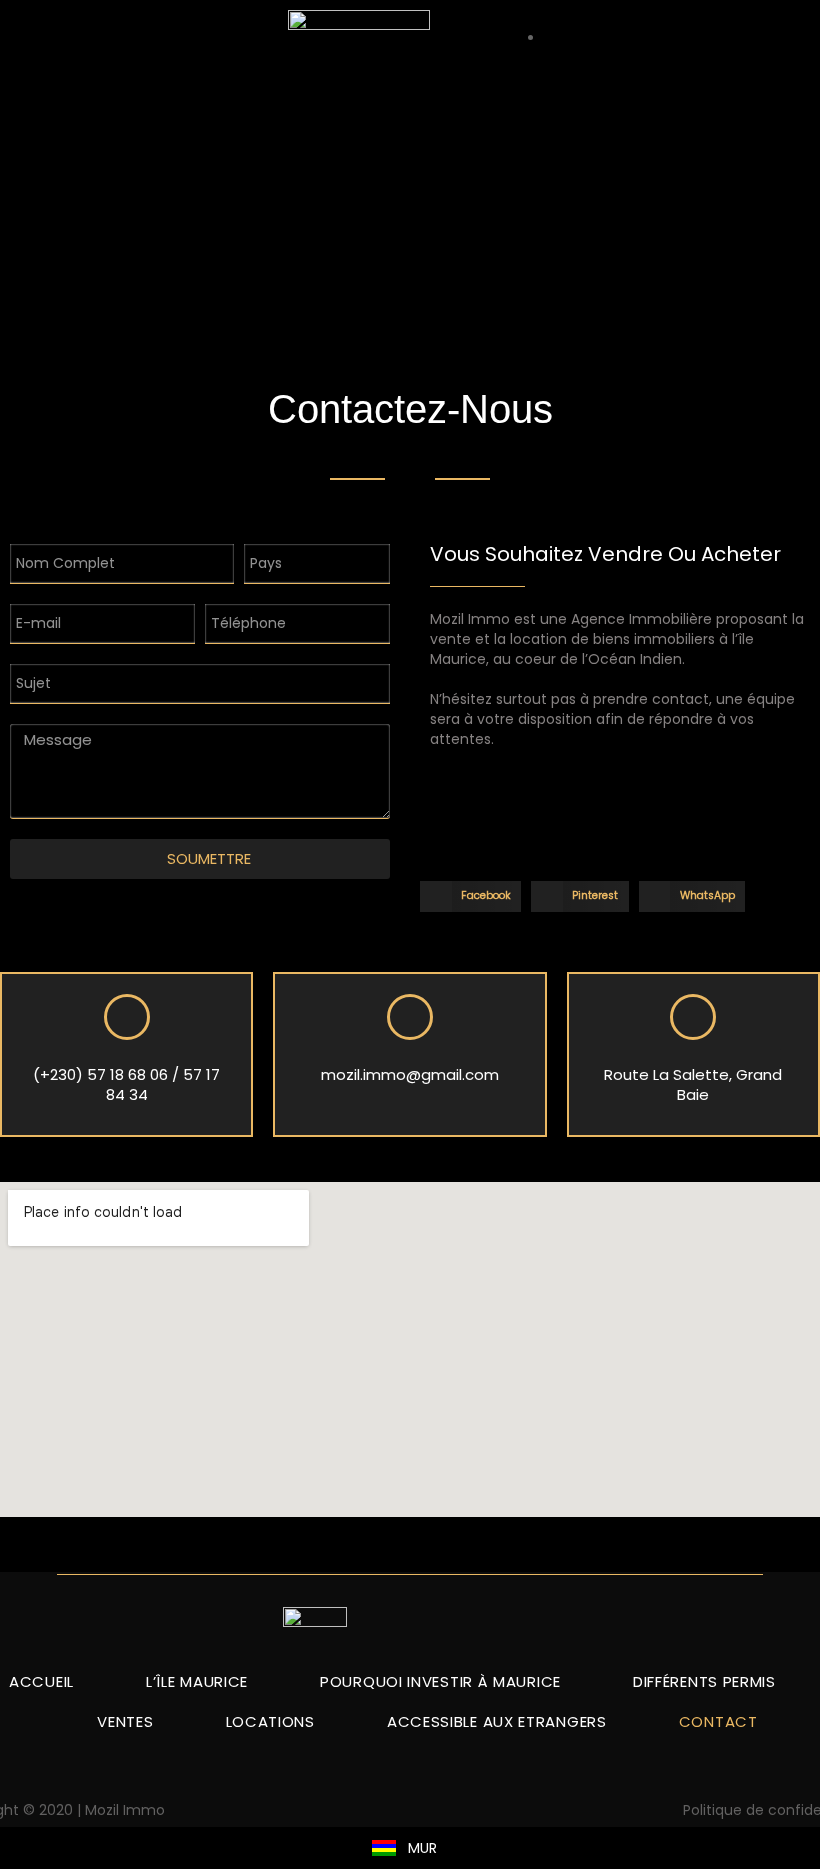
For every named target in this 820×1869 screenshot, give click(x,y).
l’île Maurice (197, 1681)
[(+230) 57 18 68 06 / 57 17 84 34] (127, 1017)
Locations (270, 1721)
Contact (718, 1721)
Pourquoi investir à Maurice (440, 1681)
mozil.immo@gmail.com (410, 1074)
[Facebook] (410, 1807)
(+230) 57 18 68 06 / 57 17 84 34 (126, 1084)
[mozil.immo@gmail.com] (410, 1017)
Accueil (41, 1681)
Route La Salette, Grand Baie (693, 1084)
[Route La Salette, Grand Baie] (693, 1017)
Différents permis (704, 1681)
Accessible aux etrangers (497, 1721)
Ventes (125, 1721)
